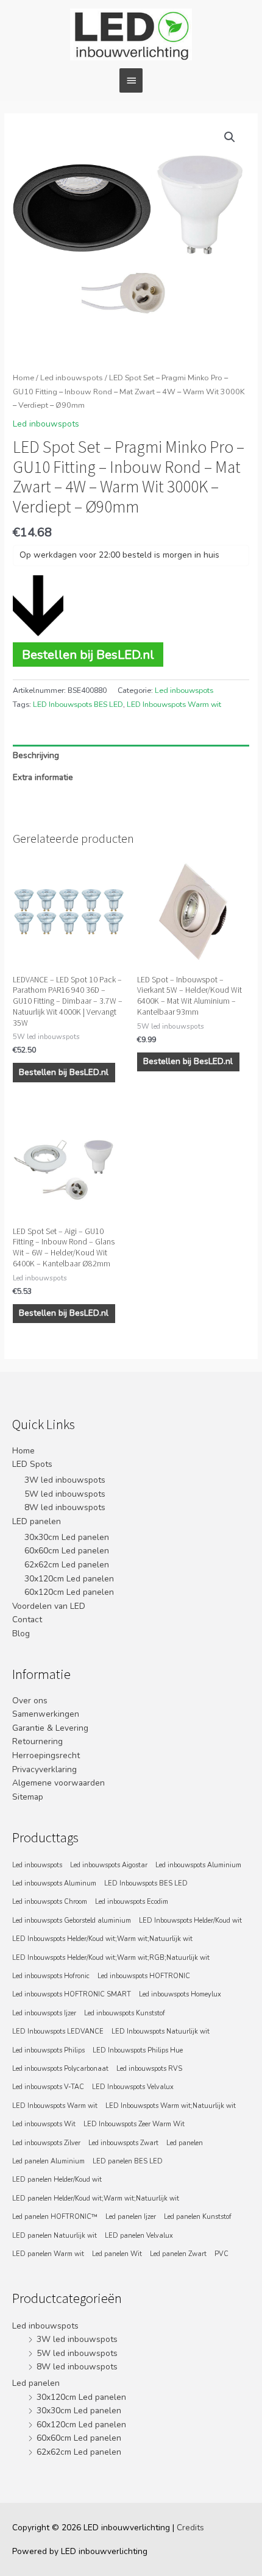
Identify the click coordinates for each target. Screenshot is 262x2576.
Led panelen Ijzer (131, 2217)
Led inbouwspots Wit (44, 2124)
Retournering (37, 1741)
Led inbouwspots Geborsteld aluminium (72, 1921)
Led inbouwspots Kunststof (125, 2013)
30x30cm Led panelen (67, 1537)
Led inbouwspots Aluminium (198, 1865)
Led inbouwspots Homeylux (180, 1994)
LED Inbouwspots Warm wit (174, 704)
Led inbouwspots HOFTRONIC (144, 1976)
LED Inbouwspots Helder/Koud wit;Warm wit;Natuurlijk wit (102, 1939)
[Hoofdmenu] (131, 80)
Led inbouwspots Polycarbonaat (60, 2069)
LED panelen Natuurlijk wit (55, 2236)
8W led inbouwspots (65, 1507)
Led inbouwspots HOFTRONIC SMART (72, 1994)
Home (23, 378)
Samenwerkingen (46, 1714)
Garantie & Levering (50, 1728)
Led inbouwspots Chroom (50, 1902)
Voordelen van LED (49, 1606)
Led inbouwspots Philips (48, 2050)
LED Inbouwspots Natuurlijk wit (161, 2031)
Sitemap (28, 1797)
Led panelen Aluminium (48, 2161)
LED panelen (37, 1521)
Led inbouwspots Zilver (46, 2143)
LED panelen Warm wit (48, 2254)
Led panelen (185, 2143)
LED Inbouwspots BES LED (78, 704)
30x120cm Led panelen (69, 1579)
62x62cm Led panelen (67, 1565)
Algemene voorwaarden (58, 1783)
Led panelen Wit (117, 2254)
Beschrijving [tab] (36, 755)
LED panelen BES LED (128, 2161)
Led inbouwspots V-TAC (48, 2087)
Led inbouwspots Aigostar (109, 1865)
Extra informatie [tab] (43, 777)
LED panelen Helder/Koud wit (57, 2180)
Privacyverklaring (44, 1769)
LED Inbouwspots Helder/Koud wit (190, 1921)
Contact (27, 1620)
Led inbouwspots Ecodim (132, 1902)
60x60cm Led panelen (67, 1551)
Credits (190, 2528)
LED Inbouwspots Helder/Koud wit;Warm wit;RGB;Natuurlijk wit (111, 1958)
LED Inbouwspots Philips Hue (138, 2050)
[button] (230, 137)
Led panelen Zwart (178, 2254)
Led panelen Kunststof (198, 2217)
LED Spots (32, 1464)
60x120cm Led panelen (69, 1592)
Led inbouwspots (72, 378)
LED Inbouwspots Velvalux (133, 2087)
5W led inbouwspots (65, 1494)
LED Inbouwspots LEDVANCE (58, 2031)
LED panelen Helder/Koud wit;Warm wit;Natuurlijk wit (96, 2198)
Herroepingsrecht (46, 1755)
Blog (21, 1634)
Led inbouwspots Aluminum (54, 1883)
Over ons (30, 1701)
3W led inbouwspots (65, 1480)
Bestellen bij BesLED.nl (88, 655)
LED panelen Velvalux (139, 2236)
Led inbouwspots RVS (149, 2069)
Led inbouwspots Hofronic (51, 1976)
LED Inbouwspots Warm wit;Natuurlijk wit (171, 2106)
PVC (221, 2254)
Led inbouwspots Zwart (123, 2143)
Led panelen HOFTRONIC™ (55, 2217)
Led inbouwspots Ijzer (44, 2013)
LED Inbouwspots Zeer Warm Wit (134, 2124)
